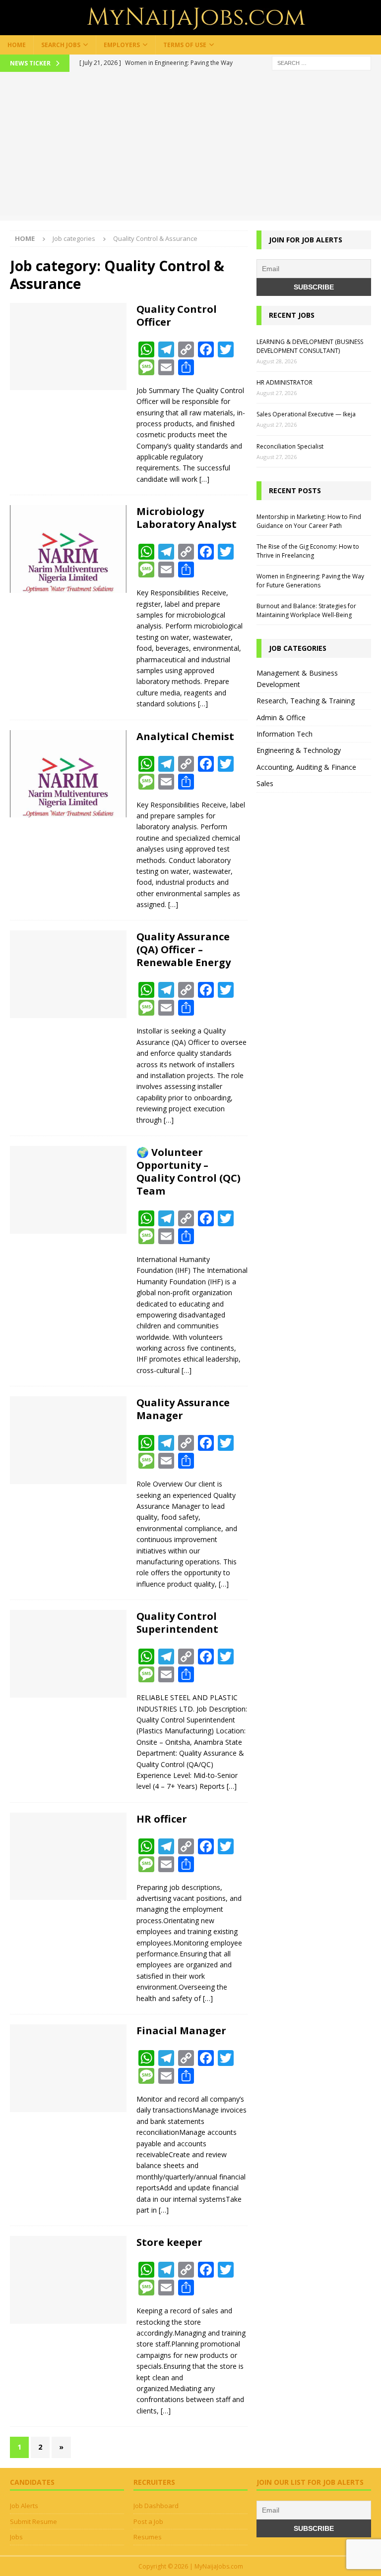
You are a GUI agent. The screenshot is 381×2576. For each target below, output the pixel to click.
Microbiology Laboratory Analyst (187, 518)
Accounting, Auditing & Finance (306, 767)
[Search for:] (321, 62)
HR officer (162, 1819)
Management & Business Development (297, 678)
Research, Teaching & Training (306, 701)
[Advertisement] (190, 146)
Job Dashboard (156, 2506)
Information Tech (285, 734)
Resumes (148, 2537)
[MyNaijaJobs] (190, 29)
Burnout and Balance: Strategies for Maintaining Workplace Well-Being (306, 610)
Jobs (16, 2537)
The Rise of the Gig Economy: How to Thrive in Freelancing (308, 551)
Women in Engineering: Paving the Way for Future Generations (310, 581)
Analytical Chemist (185, 736)
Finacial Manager (181, 2031)
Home (17, 45)
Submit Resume (33, 2521)
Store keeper (169, 2242)
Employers (122, 45)
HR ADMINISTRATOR (285, 382)
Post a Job (148, 2521)
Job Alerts (24, 2506)
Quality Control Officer (177, 315)
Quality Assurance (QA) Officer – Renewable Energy (184, 949)
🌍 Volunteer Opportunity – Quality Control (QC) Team (189, 1172)
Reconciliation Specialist (290, 446)
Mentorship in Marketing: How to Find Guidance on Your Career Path (309, 521)
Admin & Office (281, 717)
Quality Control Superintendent (177, 1623)
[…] (204, 479)
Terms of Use (185, 45)
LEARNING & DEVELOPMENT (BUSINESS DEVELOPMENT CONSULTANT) (310, 346)
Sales (265, 783)
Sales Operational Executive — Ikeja (306, 414)
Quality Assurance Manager (183, 1409)
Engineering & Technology (299, 750)
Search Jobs (61, 45)
